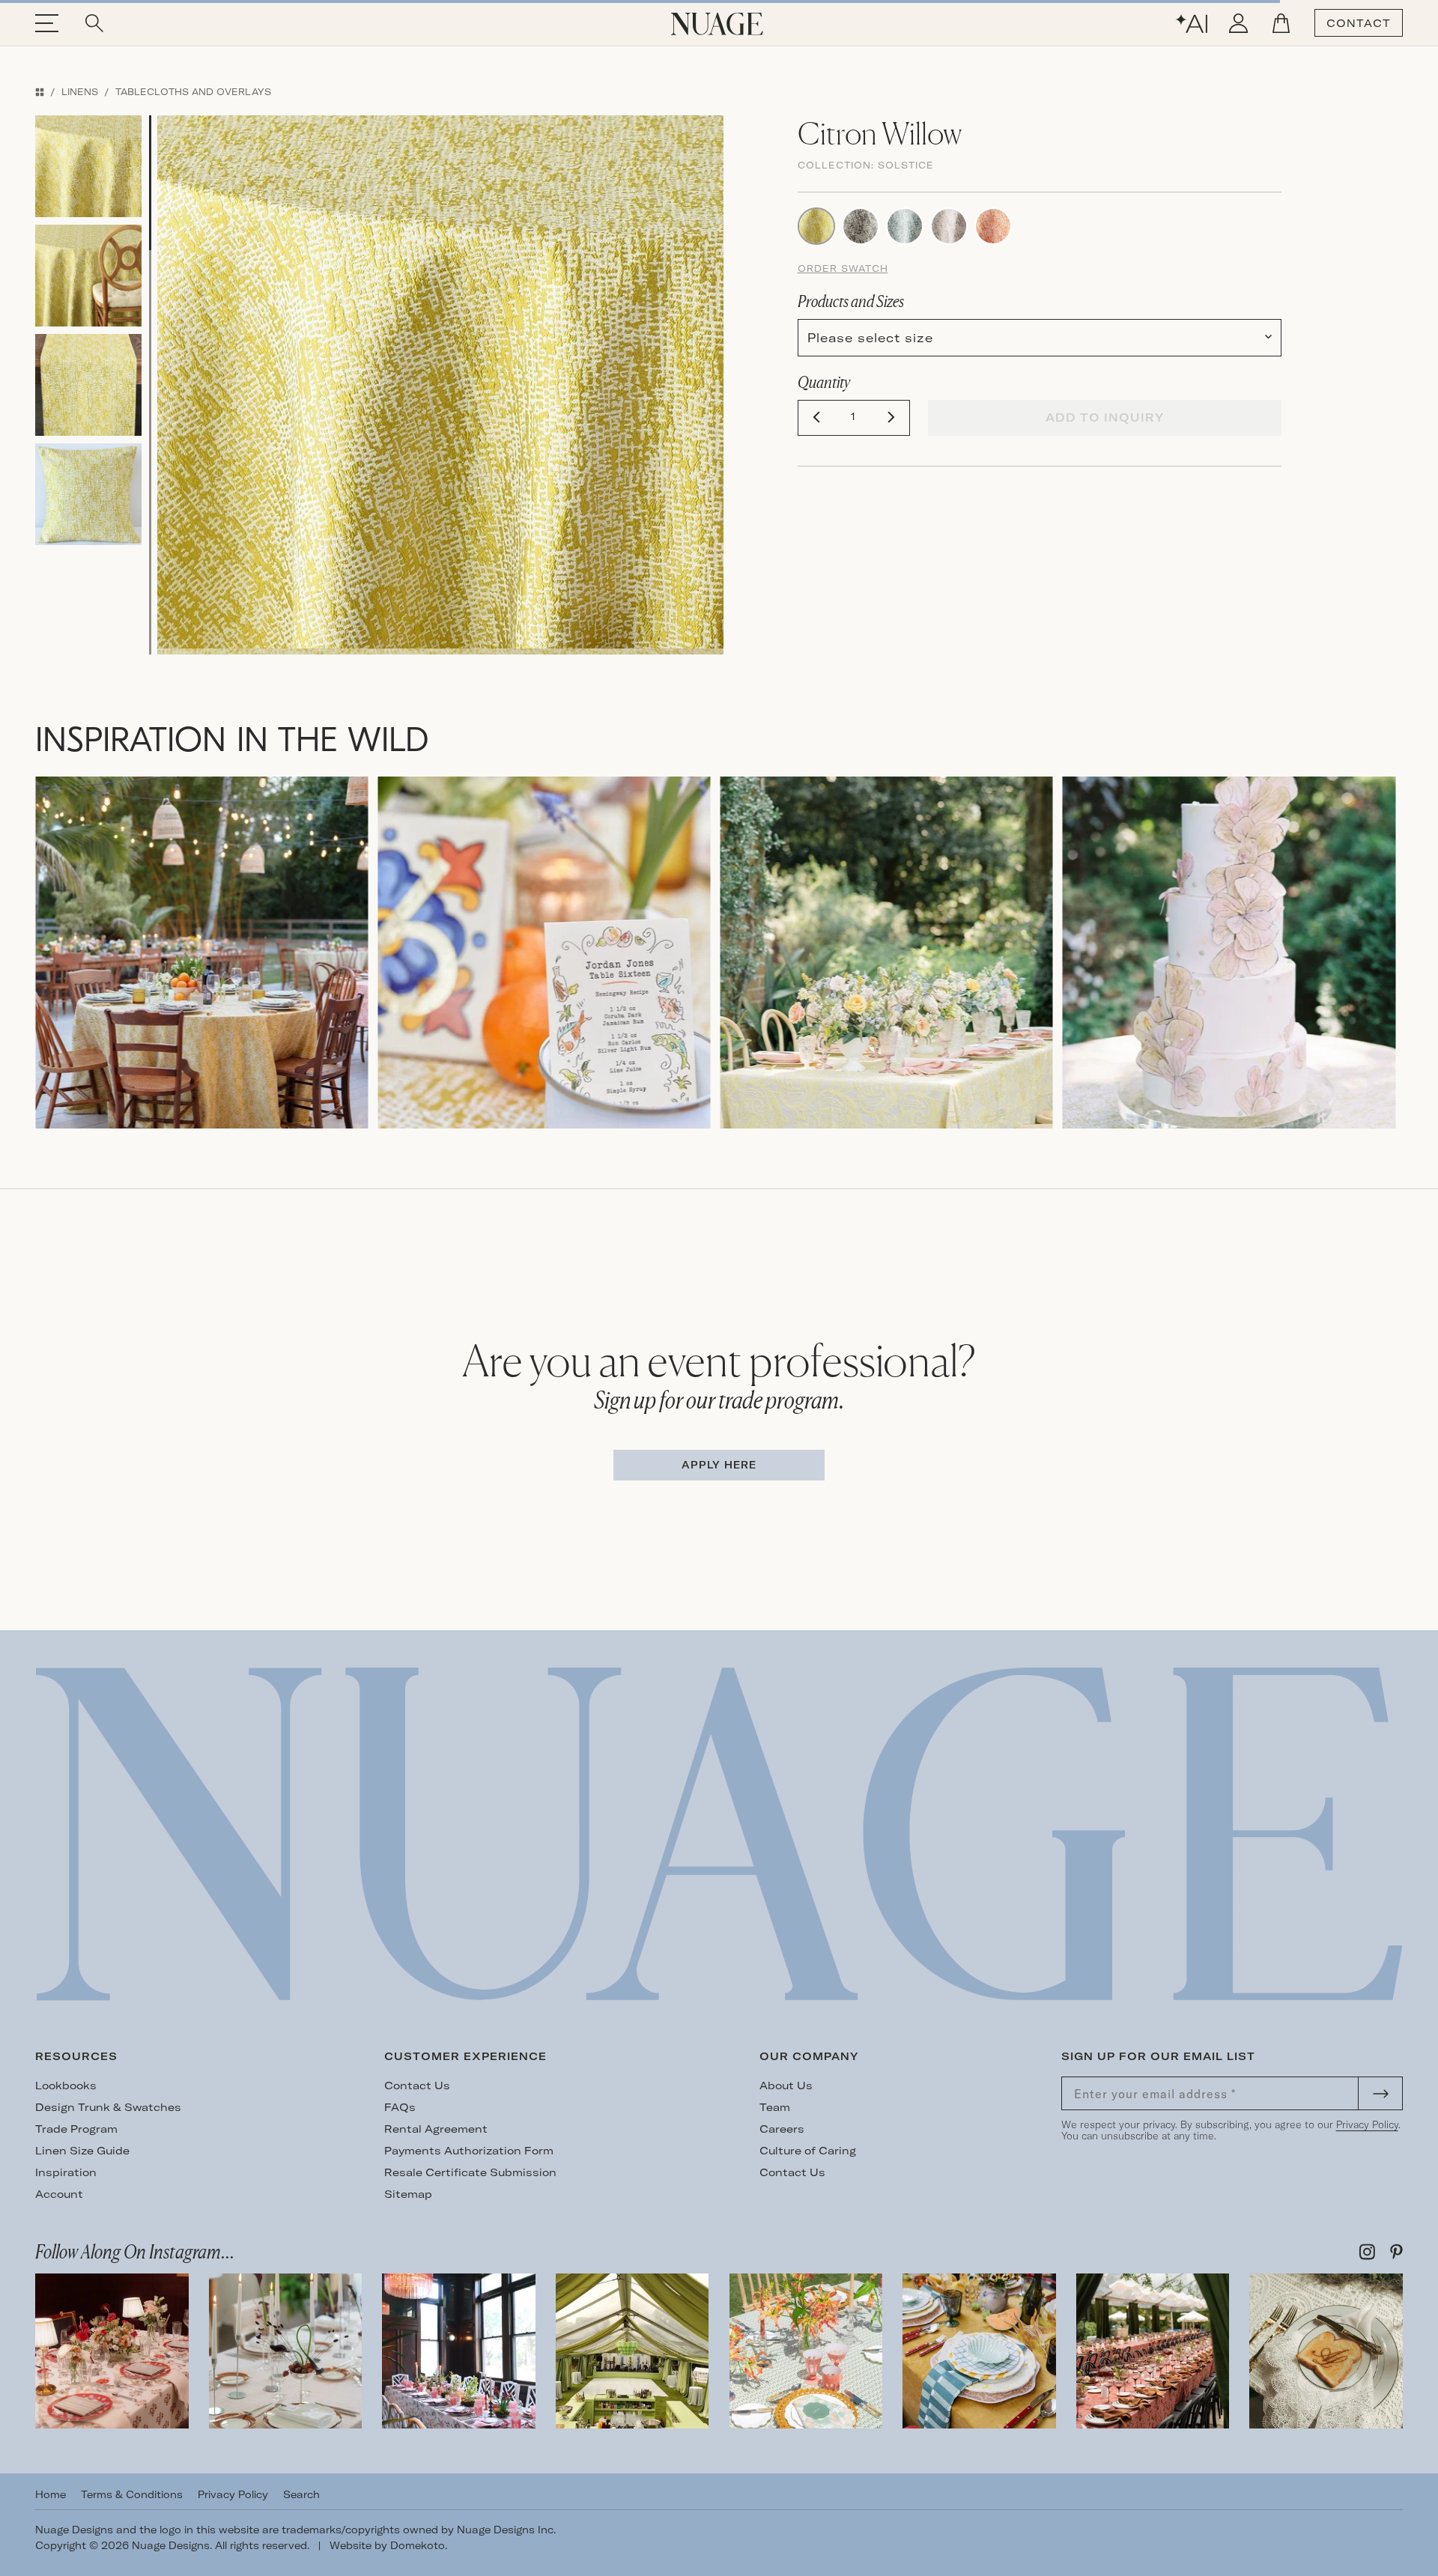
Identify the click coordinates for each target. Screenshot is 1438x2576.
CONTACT (1359, 23)
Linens (80, 92)
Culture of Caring (808, 2151)
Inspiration (66, 2172)
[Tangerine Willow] (993, 225)
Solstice (906, 165)
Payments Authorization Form (469, 2151)
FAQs (400, 2107)
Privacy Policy (1367, 2124)
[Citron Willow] (816, 225)
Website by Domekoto (387, 2545)
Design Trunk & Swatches (108, 2107)
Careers (782, 2129)
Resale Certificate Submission (470, 2172)
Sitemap (408, 2194)
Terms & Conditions (132, 2494)
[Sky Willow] (905, 225)
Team (775, 2107)
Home (51, 2494)
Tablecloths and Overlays (193, 92)
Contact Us (417, 2086)
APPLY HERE (719, 1465)
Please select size (870, 338)
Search (301, 2494)
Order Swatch (843, 268)
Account (59, 2194)
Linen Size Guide (82, 2151)
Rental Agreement (436, 2129)
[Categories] (40, 92)
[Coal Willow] (861, 225)
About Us (786, 2086)
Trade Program (76, 2129)
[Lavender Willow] (949, 225)
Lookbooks (66, 2086)
